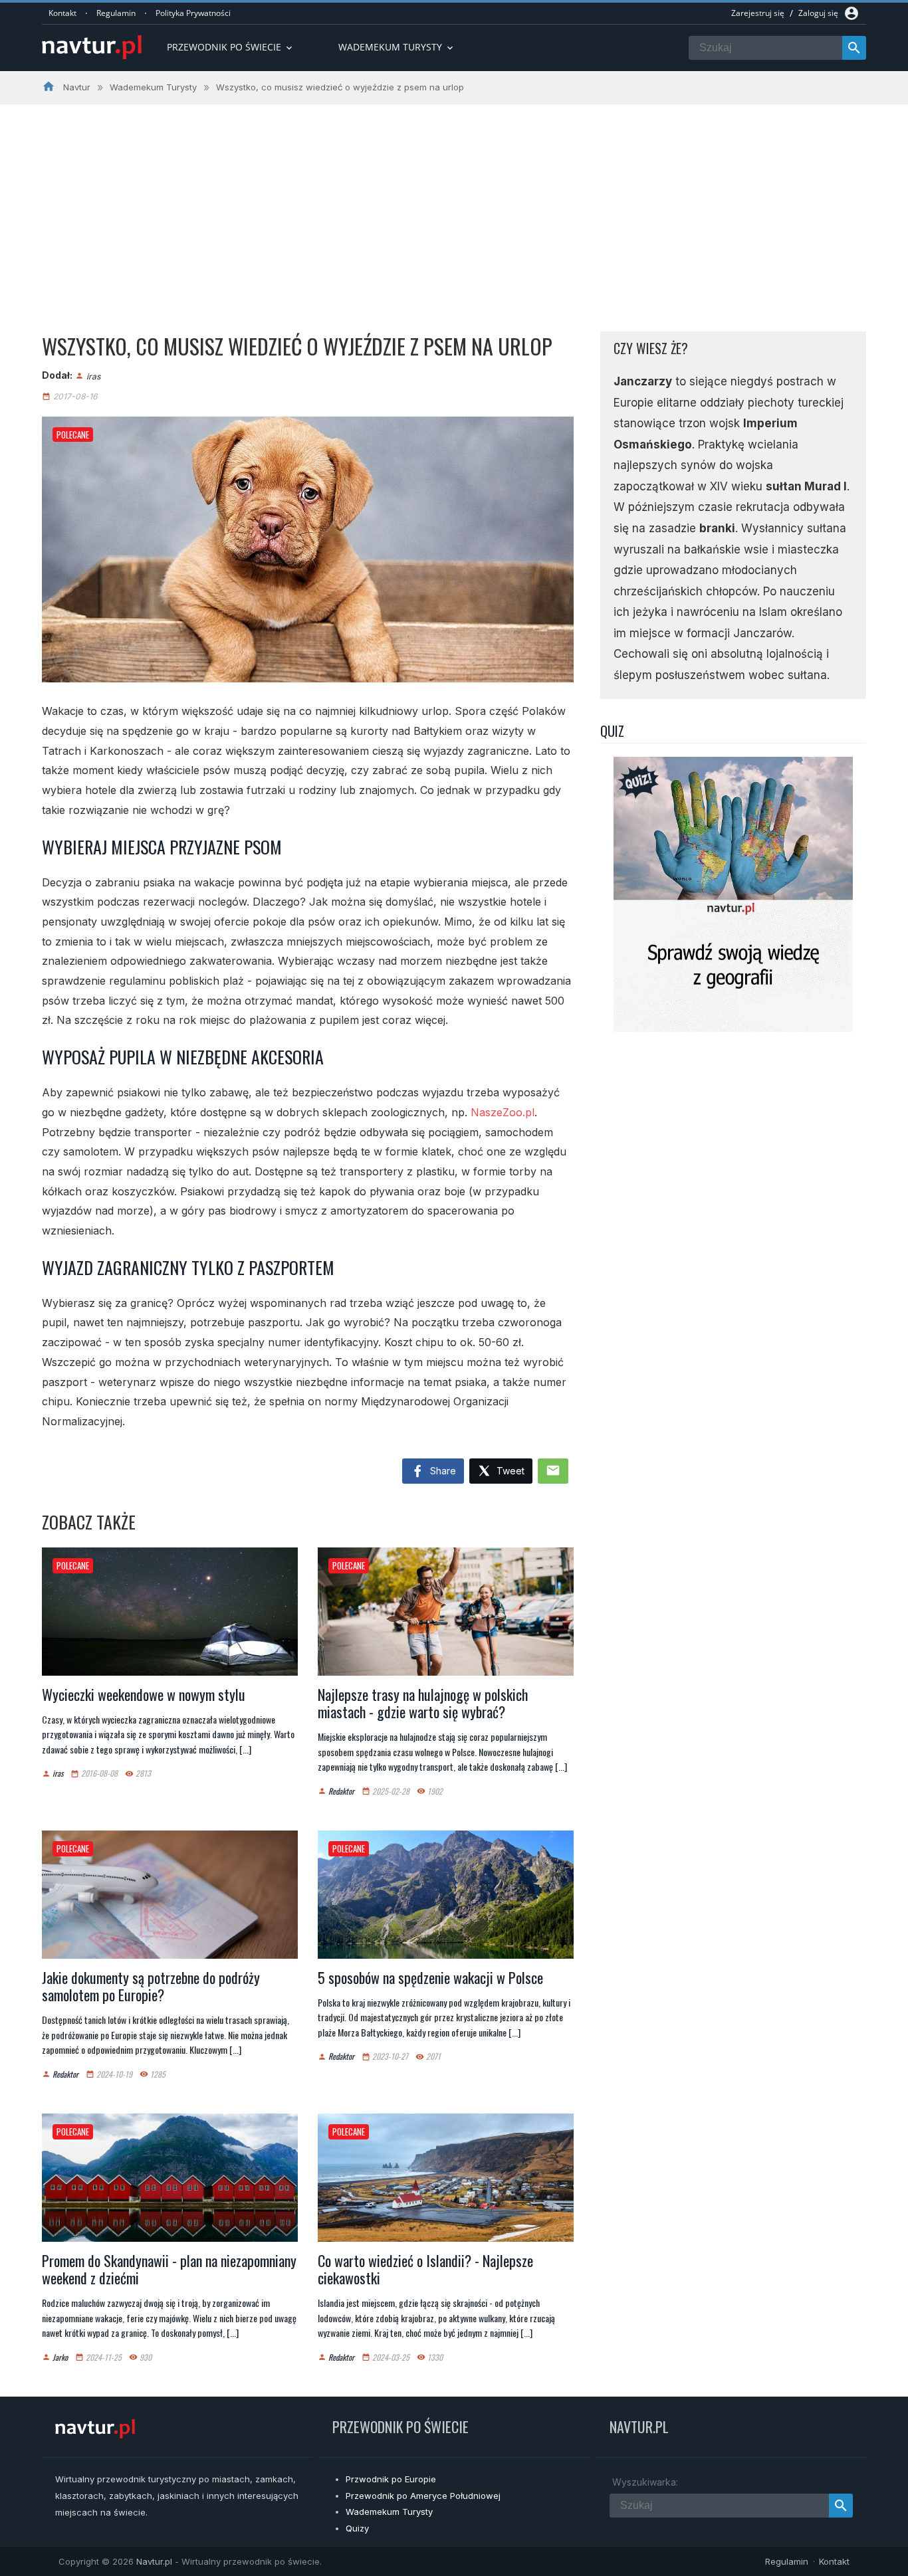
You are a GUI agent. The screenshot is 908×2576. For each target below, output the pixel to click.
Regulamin (116, 13)
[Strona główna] (92, 48)
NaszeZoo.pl (503, 1112)
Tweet (509, 1471)
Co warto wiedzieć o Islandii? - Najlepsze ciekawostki (425, 2269)
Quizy (357, 2528)
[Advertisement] (454, 204)
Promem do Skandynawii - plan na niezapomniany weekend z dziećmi (169, 2269)
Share (442, 1471)
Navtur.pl (154, 2561)
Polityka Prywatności (193, 13)
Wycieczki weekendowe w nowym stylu (144, 1694)
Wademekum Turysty (389, 2512)
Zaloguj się (818, 13)
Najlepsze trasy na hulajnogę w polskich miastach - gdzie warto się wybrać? (423, 1703)
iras (93, 376)
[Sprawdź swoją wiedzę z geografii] (733, 1028)
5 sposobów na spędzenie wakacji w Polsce (430, 1977)
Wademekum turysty (397, 47)
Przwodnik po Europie (391, 2479)
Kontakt (62, 13)
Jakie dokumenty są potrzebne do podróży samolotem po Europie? (151, 1986)
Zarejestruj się (758, 13)
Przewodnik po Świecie (231, 47)
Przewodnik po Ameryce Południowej (423, 2496)
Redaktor (341, 1791)
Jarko (60, 2357)
